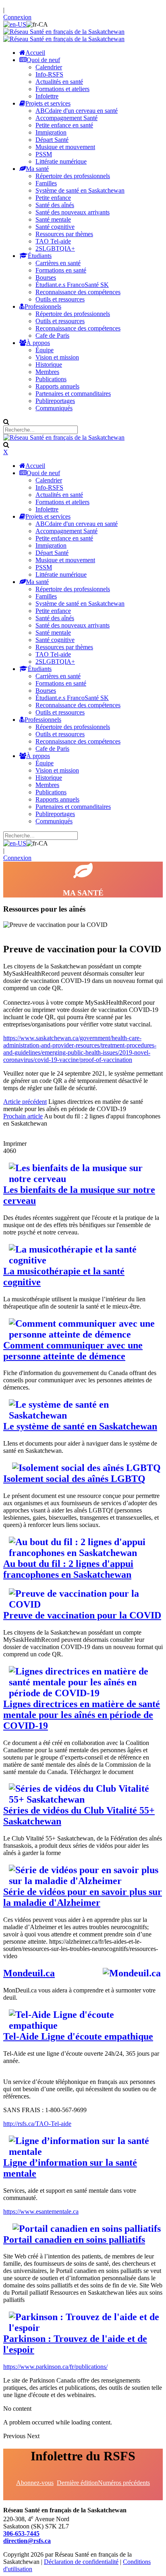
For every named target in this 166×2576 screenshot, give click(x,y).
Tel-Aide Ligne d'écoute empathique (78, 2036)
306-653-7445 (21, 2533)
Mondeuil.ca (29, 1973)
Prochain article (23, 1116)
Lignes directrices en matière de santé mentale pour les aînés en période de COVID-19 (82, 1715)
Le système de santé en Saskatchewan (80, 1426)
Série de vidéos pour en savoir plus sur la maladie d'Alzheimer (83, 1897)
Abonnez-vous (35, 2483)
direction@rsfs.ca (27, 2541)
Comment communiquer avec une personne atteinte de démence (73, 1351)
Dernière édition (77, 2483)
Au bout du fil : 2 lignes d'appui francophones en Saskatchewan (68, 1569)
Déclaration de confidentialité (81, 2562)
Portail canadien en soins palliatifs (74, 2239)
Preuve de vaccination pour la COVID (82, 1615)
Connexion (17, 17)
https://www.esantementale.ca (41, 2211)
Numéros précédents (124, 2483)
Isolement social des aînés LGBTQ (74, 1479)
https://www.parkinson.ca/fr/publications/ (55, 2367)
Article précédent (25, 1102)
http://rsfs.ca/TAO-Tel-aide (37, 2124)
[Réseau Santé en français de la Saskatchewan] (64, 32)
